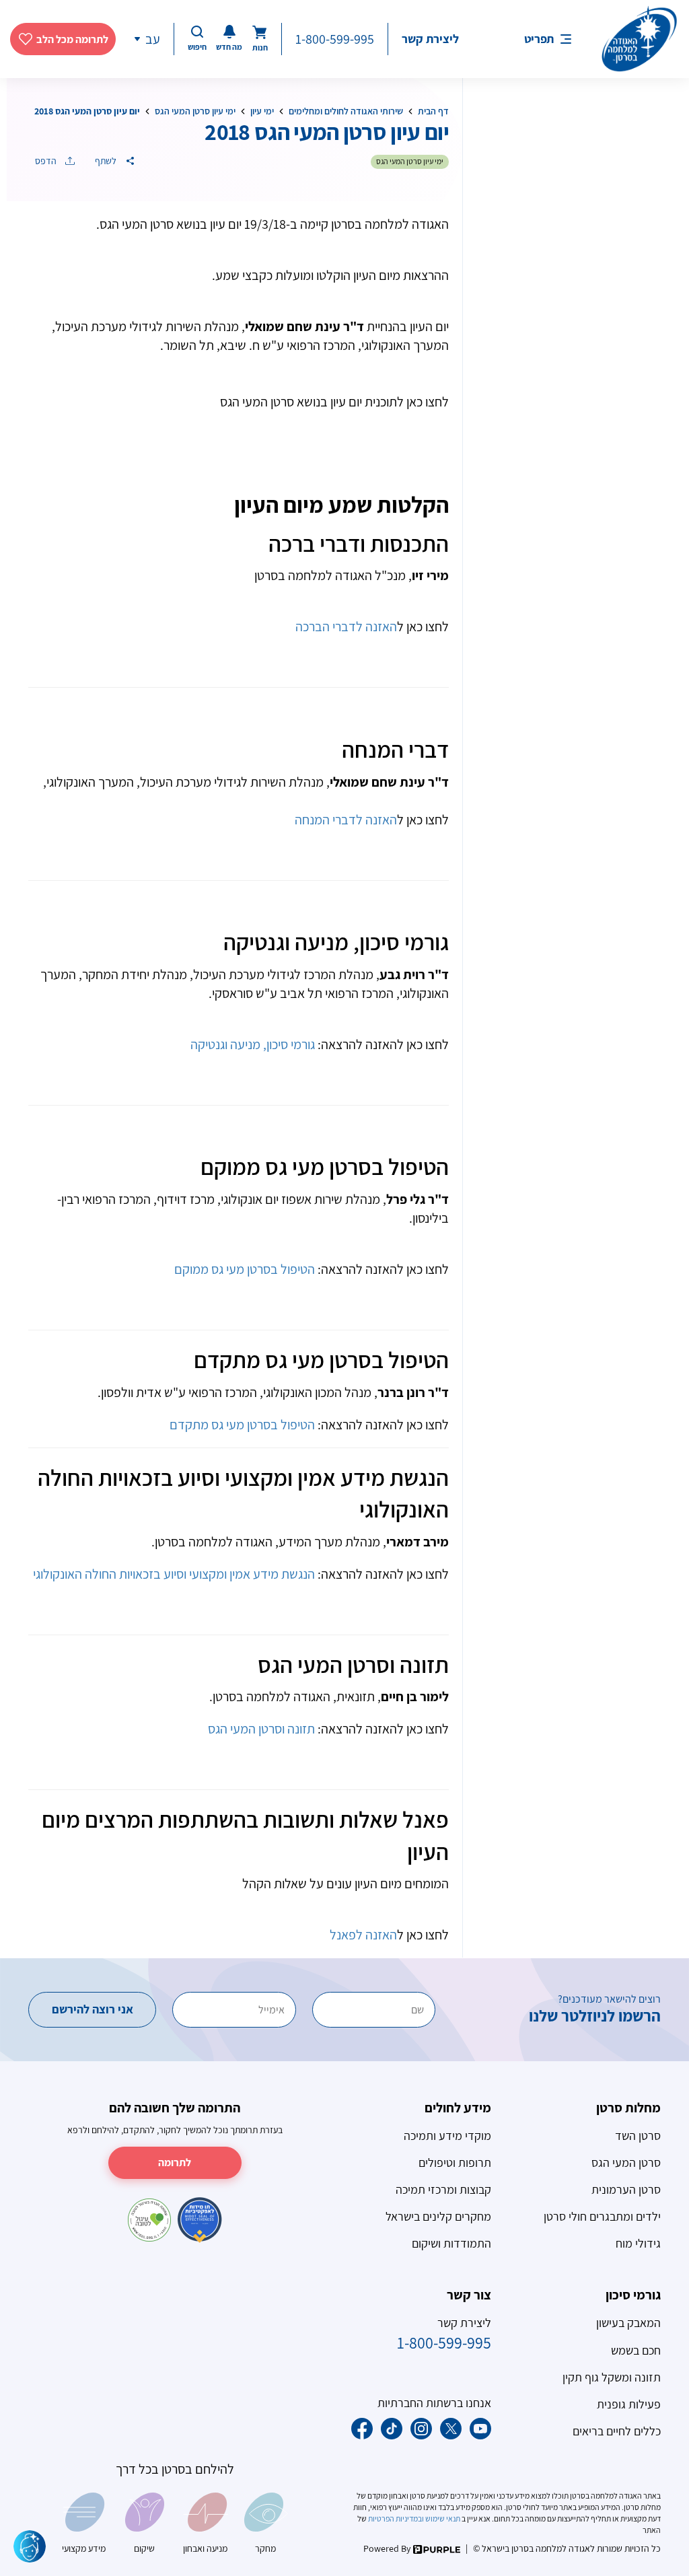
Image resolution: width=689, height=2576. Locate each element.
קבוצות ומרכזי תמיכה (443, 2189)
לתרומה (175, 2162)
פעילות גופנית (629, 2404)
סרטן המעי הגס (626, 2162)
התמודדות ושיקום (451, 2243)
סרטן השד (638, 2136)
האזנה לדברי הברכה (346, 627)
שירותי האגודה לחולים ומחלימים (346, 111)
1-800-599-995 (335, 39)
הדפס (47, 161)
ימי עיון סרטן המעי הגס (195, 111)
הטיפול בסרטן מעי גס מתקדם (242, 1425)
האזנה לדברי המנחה (346, 820)
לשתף (107, 161)
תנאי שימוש (443, 2518)
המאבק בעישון (628, 2323)
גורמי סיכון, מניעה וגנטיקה (253, 1044)
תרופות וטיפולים (455, 2162)
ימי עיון (262, 111)
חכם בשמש (636, 2350)
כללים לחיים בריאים (617, 2431)
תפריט (539, 39)
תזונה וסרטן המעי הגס (261, 1729)
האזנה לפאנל (363, 1935)
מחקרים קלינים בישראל (438, 2216)
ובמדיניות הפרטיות (395, 2518)
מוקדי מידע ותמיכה (447, 2136)
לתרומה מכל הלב (72, 39)
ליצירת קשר (430, 39)
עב (153, 39)
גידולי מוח (638, 2243)
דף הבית (433, 111)
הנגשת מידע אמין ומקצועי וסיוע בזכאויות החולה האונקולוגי (174, 1574)
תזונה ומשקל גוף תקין (612, 2377)
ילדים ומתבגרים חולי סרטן (602, 2216)
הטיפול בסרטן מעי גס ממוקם (245, 1269)
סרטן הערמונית (626, 2189)
